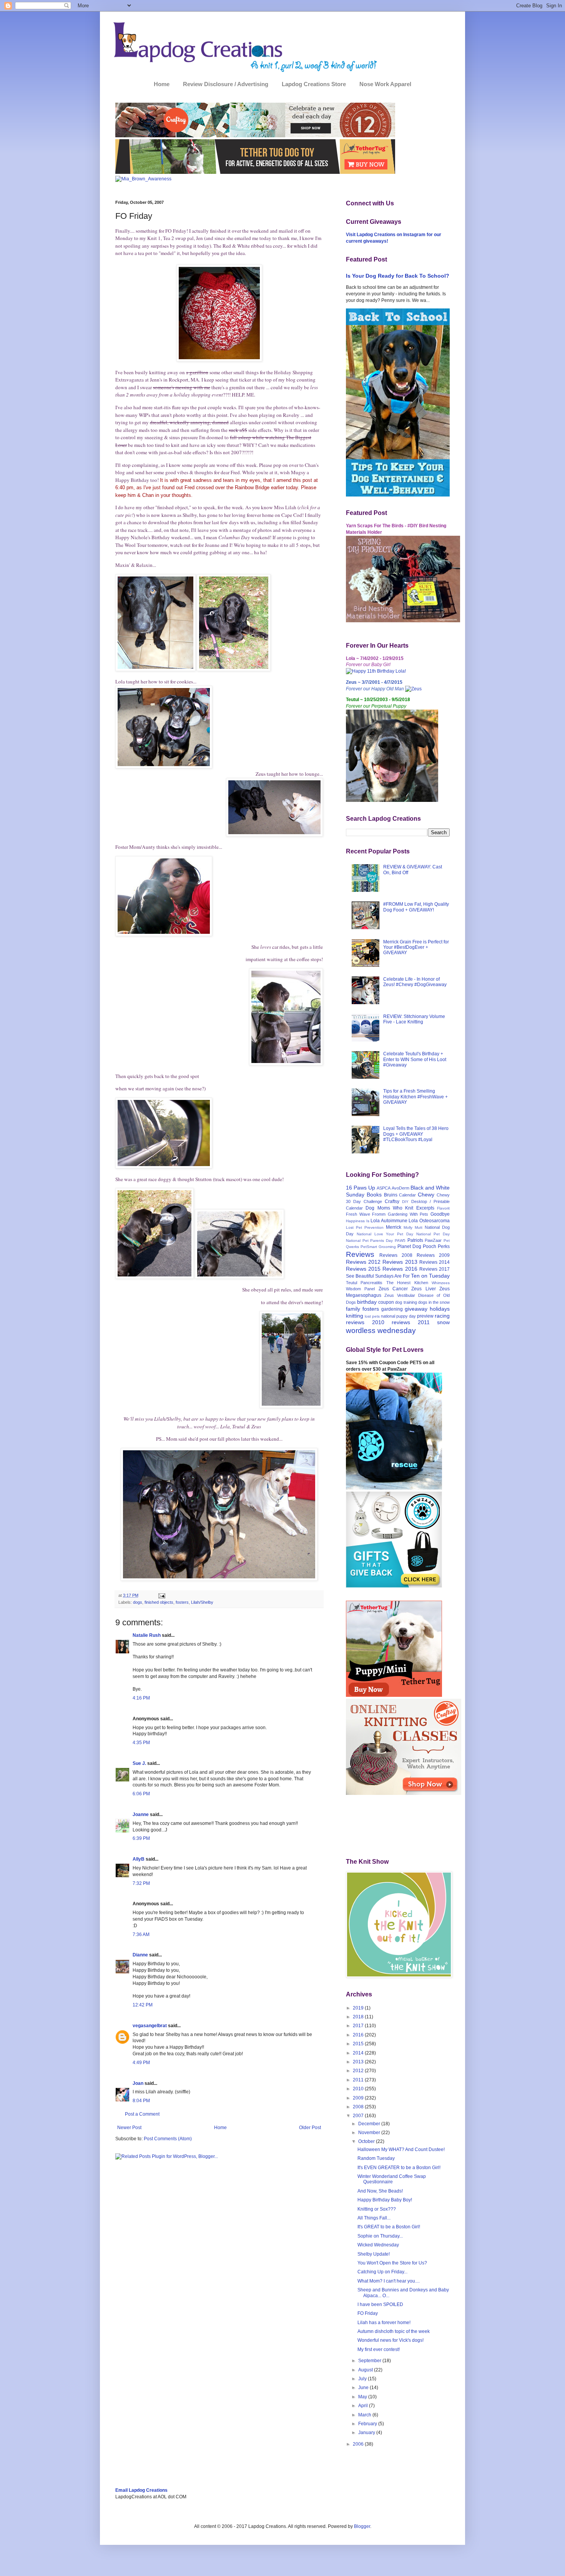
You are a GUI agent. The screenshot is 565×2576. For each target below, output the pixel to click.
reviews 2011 (411, 1322)
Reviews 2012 (363, 1262)
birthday (367, 1302)
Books (374, 1195)
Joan (138, 2083)
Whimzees (441, 1283)
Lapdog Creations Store (314, 84)
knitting (355, 1316)
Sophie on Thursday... (380, 2236)
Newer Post (129, 2128)
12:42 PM (143, 2005)
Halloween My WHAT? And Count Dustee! (401, 2149)
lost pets (372, 1316)
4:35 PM (141, 1743)
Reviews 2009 (433, 1255)
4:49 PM (141, 2063)
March (365, 2415)
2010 (359, 2089)
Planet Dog (409, 1246)
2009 (359, 2098)
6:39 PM (141, 1838)
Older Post (310, 2128)
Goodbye (440, 1214)
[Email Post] (161, 1595)
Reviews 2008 (396, 1255)
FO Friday (368, 2313)
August (366, 2370)
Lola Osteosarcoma (429, 1221)
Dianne (140, 1955)
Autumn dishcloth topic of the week (394, 2331)
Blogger (362, 2526)
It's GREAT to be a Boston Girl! (389, 2227)
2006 (359, 2444)
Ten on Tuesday (430, 1276)
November (370, 2133)
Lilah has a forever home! (384, 2323)
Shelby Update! (374, 2254)
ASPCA (384, 1188)
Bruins (391, 1195)
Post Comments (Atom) (168, 2139)
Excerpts (425, 1208)
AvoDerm (400, 1188)
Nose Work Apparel (385, 84)
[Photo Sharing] (219, 360)
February (368, 2424)
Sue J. (139, 1763)
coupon (386, 1302)
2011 (359, 2080)
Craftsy (392, 1201)
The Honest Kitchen (407, 1283)
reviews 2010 (365, 1322)
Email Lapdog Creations (141, 2490)
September (370, 2361)
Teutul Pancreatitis (364, 1283)
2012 (359, 2071)
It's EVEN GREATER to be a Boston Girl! (399, 2168)
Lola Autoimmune (389, 1221)
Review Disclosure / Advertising (226, 84)
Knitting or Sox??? (377, 2209)
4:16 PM (141, 1698)
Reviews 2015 (363, 1269)
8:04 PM (141, 2101)
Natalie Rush (147, 1635)
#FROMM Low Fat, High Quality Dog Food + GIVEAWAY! (416, 907)
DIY (405, 1202)
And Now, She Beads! (380, 2191)
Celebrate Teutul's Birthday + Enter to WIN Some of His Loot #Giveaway (415, 1059)
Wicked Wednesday (378, 2245)
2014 (359, 2053)
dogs (138, 1602)
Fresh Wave (358, 1214)
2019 (359, 2008)
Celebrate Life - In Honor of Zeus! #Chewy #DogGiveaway (415, 982)
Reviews (360, 1254)
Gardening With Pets (408, 1214)
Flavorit (443, 1208)
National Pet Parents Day (369, 1241)
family (353, 1309)
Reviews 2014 (435, 1262)
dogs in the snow (434, 1302)
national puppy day (398, 1316)
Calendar (407, 1195)
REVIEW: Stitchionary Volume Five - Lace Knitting (414, 1019)
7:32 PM (141, 1883)
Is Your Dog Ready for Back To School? (398, 276)
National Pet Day (433, 1234)
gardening (392, 1309)
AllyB (139, 1859)
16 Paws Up (361, 1188)
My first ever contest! (379, 2349)
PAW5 (400, 1241)
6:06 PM (141, 1794)
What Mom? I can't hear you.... (389, 2281)
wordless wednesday (381, 1330)
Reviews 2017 (435, 1269)
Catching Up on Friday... (382, 2272)
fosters (182, 1602)
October (367, 2141)
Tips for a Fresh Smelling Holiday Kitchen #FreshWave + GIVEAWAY (415, 1097)
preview (425, 1316)
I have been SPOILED (380, 2304)
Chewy (426, 1195)
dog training (406, 1302)
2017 (359, 2026)
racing (442, 1316)
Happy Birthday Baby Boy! (385, 2200)
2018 (359, 2017)
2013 (359, 2062)
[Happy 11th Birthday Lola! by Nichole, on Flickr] (376, 671)
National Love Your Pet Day (385, 1234)
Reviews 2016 (400, 1269)
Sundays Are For (392, 1276)
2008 (359, 2107)
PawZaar (433, 1240)
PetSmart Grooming (378, 1247)
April (364, 2406)
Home (162, 84)
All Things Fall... (374, 2218)
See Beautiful (360, 1276)
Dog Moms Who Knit (389, 1208)
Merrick (394, 1227)
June (364, 2388)
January (367, 2433)
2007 (359, 2116)
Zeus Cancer (393, 1289)
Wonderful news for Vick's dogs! (391, 2340)
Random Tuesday (376, 2158)
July (363, 2379)
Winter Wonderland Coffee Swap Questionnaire (392, 2179)
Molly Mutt (413, 1227)
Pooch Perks (436, 1246)
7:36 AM (141, 1934)
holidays (440, 1309)
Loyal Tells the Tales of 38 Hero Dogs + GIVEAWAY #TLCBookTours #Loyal (416, 1134)
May (363, 2397)
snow (443, 1322)
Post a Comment (142, 2114)
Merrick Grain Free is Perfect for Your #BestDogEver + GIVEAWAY (416, 947)
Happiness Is (358, 1221)
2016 (359, 2035)
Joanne (141, 1815)
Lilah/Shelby (202, 1602)
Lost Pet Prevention (365, 1227)
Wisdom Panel (360, 1289)
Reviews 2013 (400, 1262)
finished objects (159, 1602)
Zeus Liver (423, 1289)
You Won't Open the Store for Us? (392, 2263)
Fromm (379, 1214)
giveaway (416, 1309)
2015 (359, 2044)
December (370, 2124)
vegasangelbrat (150, 2026)
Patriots (415, 1240)
